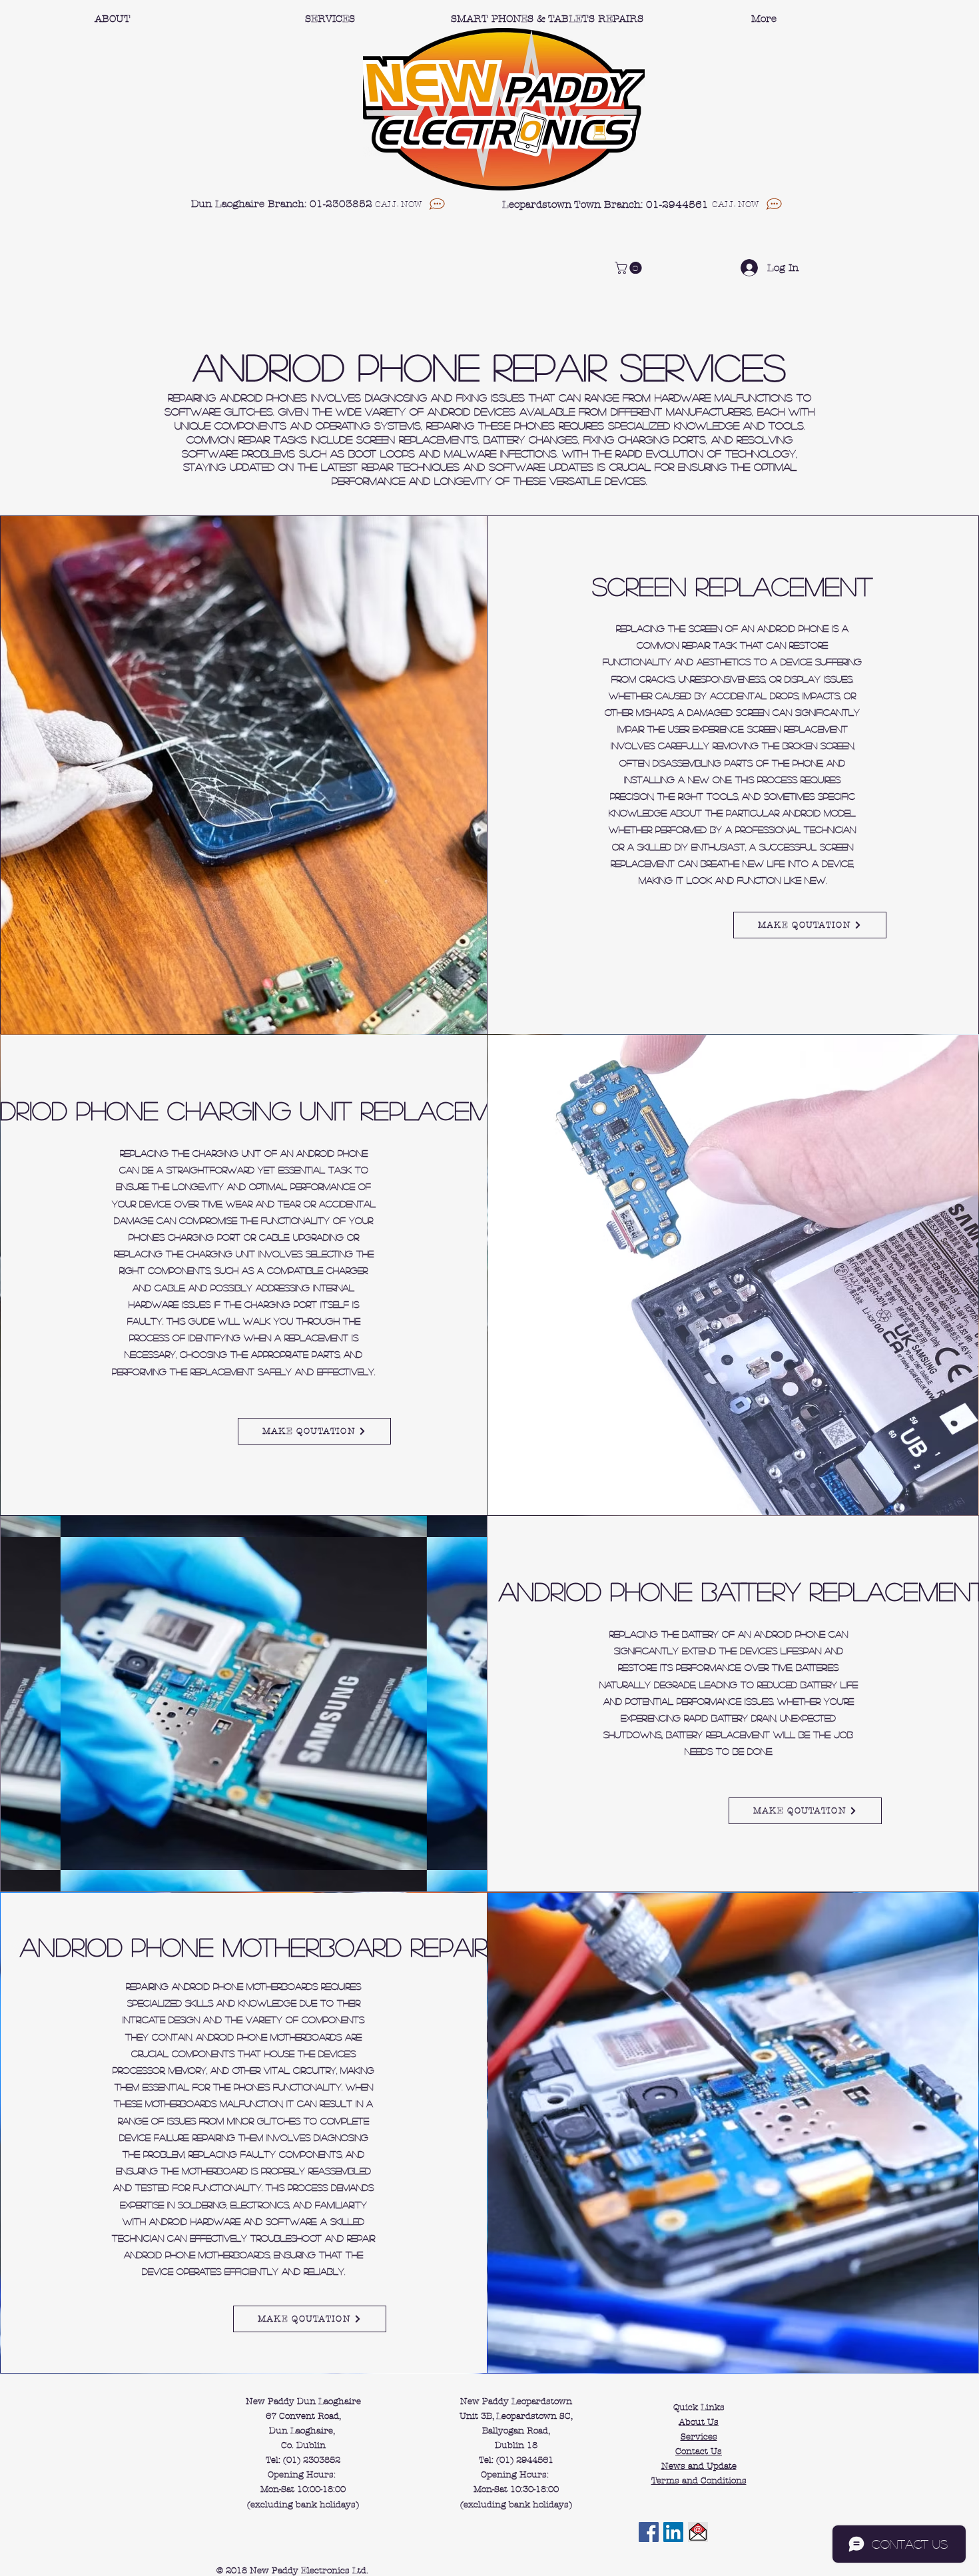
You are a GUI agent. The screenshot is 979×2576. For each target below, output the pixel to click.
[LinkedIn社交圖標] (673, 2532)
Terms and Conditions (699, 2481)
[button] (630, 268)
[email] (698, 2532)
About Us (699, 2422)
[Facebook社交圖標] (649, 2532)
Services (699, 2437)
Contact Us (699, 2451)
